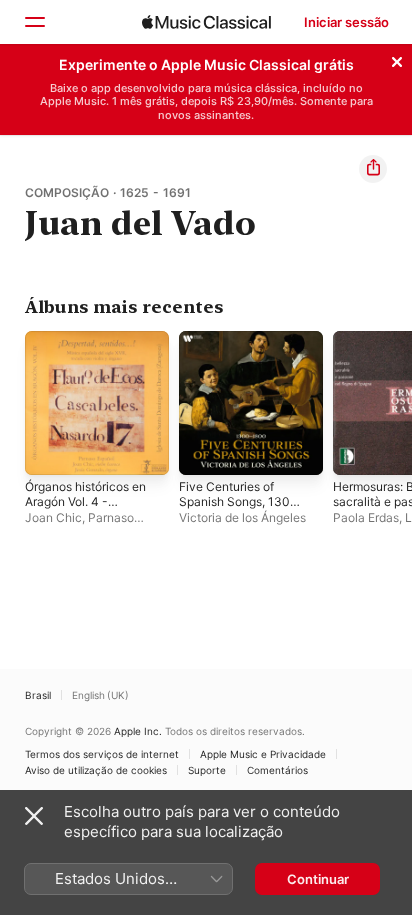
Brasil (38, 695)
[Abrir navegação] (34, 22)
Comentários (277, 770)
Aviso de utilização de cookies (96, 770)
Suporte (207, 770)
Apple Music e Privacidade (263, 754)
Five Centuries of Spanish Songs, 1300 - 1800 (238, 501)
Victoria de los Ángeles (242, 517)
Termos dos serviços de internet (102, 754)
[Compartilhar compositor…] (373, 169)
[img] (206, 22)
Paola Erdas (366, 517)
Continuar (318, 879)
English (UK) (100, 695)
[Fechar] (397, 59)
